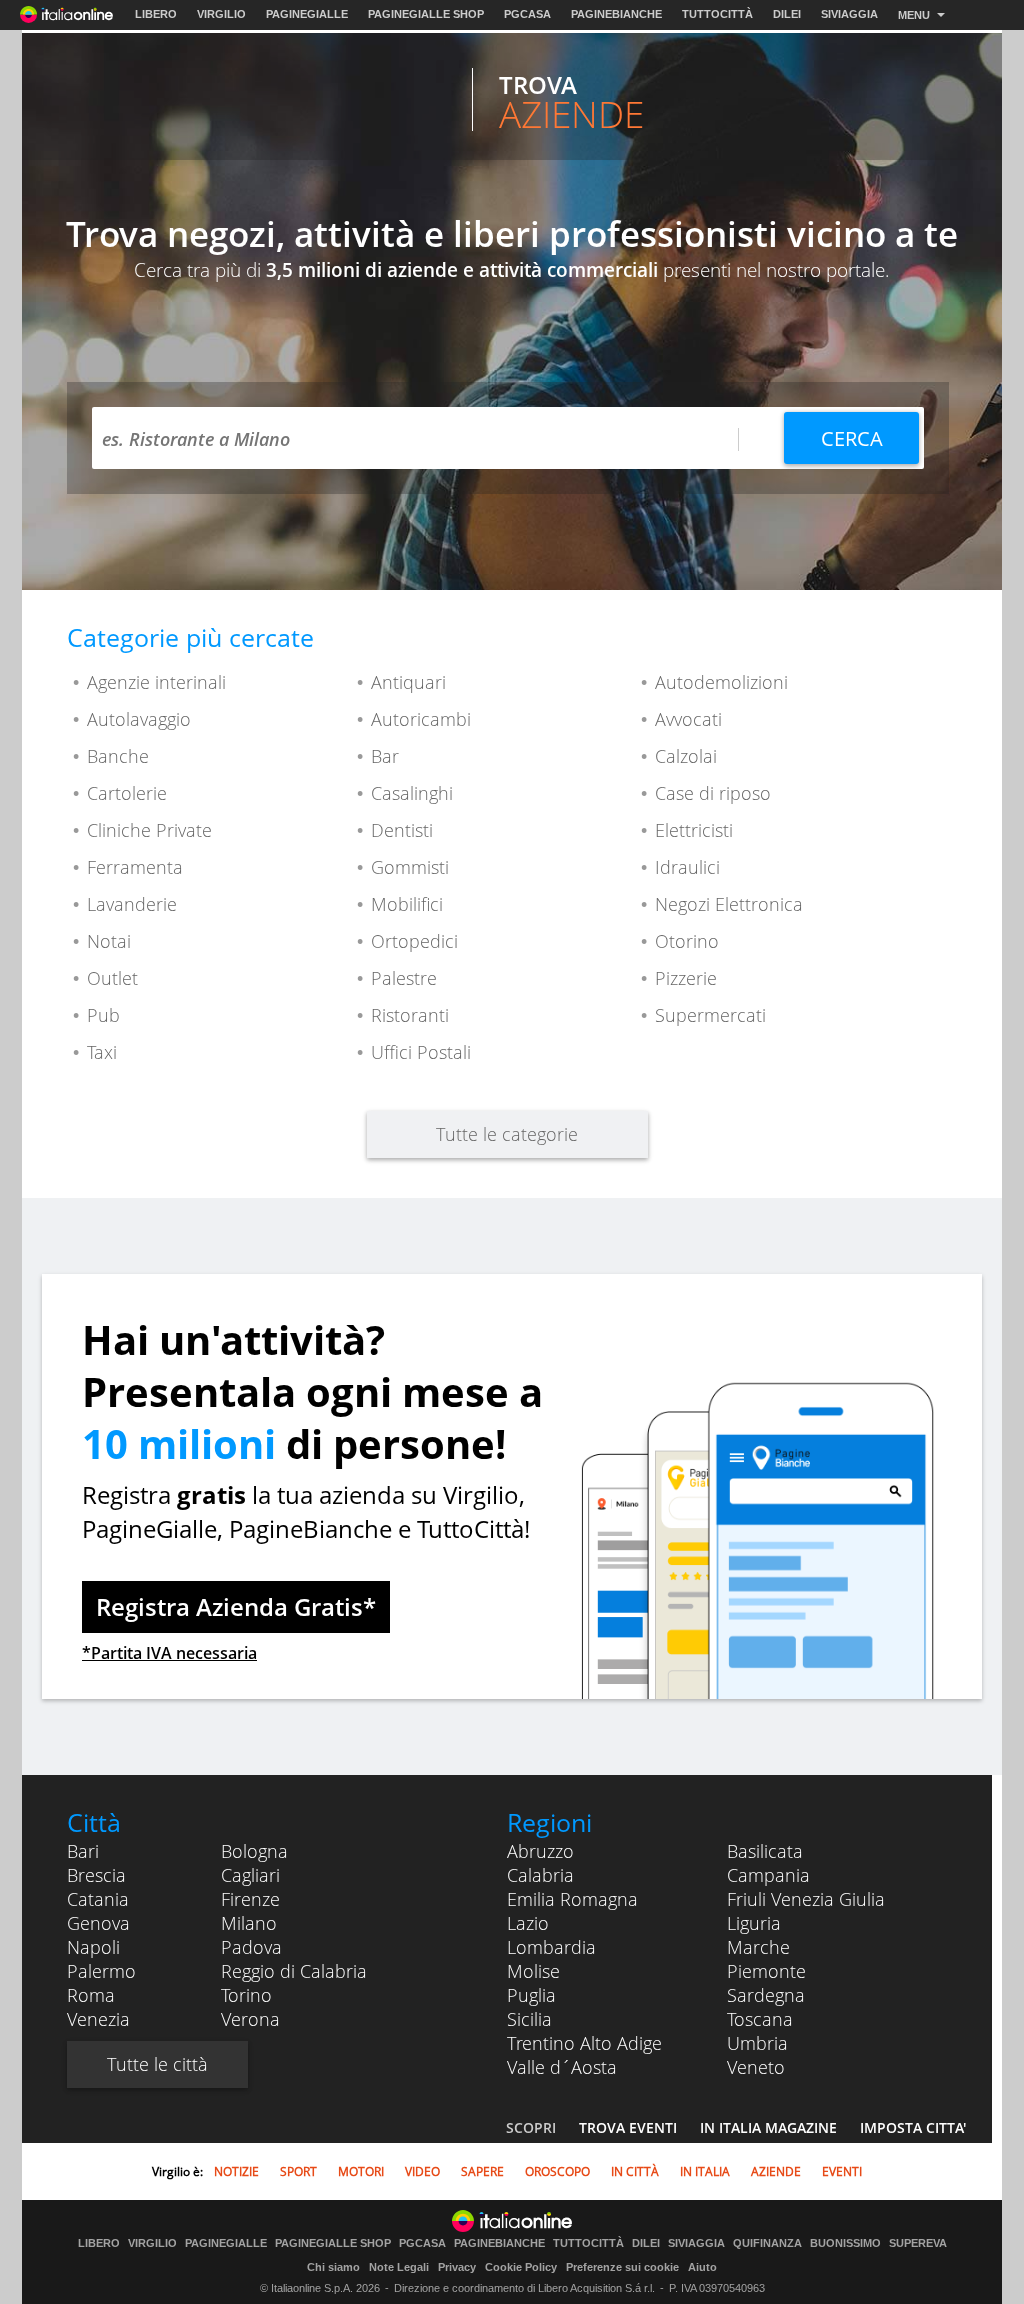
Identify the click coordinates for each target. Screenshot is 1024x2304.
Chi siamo (333, 2267)
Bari (83, 1851)
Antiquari (408, 682)
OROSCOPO (557, 2171)
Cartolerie (127, 793)
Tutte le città (157, 2064)
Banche (118, 756)
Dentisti (402, 830)
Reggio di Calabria (294, 1971)
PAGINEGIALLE (307, 14)
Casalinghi (412, 793)
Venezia (98, 2019)
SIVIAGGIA (849, 14)
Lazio (528, 1923)
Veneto (756, 2067)
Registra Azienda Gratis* (236, 1606)
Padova (251, 1947)
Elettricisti (694, 830)
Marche (758, 1947)
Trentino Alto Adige (584, 2043)
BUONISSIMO (845, 2243)
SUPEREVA (918, 2243)
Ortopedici (414, 941)
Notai (109, 941)
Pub (103, 1015)
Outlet (112, 978)
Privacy (457, 2267)
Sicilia (529, 2019)
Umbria (757, 2043)
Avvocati (688, 719)
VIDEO (422, 2171)
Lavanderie (132, 904)
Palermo (101, 1971)
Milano (249, 1923)
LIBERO (156, 14)
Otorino (687, 941)
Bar (385, 756)
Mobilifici (407, 904)
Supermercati (710, 1015)
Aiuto (702, 2267)
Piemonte (766, 1971)
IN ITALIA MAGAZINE (768, 2127)
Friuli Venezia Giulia (806, 1899)
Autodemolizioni (721, 682)
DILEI (787, 14)
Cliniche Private (149, 830)
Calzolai (686, 756)
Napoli (93, 1947)
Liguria (754, 1923)
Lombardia (551, 1947)
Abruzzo (540, 1851)
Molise (533, 1971)
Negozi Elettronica (729, 904)
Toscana (760, 2019)
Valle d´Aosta (562, 2067)
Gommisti (410, 867)
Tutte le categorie (507, 1134)
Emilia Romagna (572, 1899)
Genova (98, 1923)
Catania (98, 1899)
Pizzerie (686, 978)
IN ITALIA (705, 2171)
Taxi (102, 1052)
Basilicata (765, 1851)
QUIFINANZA (767, 2243)
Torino (246, 1995)
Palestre (404, 978)
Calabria (540, 1875)
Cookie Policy (521, 2267)
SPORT (298, 2171)
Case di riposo (713, 793)
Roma (91, 1995)
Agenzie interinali (156, 682)
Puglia (531, 1995)
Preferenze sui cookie (622, 2267)
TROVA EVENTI (628, 2127)
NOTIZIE (236, 2171)
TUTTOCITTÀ (717, 14)
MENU (914, 15)
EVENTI (842, 2171)
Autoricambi (421, 719)
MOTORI (361, 2171)
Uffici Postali (421, 1052)
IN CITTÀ (635, 2171)
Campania (768, 1875)
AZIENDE (776, 2171)
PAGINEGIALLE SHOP (426, 14)
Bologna (254, 1851)
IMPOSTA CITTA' (913, 2127)
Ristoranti (410, 1015)
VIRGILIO (221, 14)
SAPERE (482, 2171)
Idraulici (687, 867)
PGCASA (527, 14)
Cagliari (250, 1875)
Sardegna (766, 1995)
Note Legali (399, 2267)
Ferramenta (135, 867)
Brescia (96, 1875)
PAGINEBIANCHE (616, 14)
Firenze (250, 1899)
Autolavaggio (139, 719)
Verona (250, 2019)
